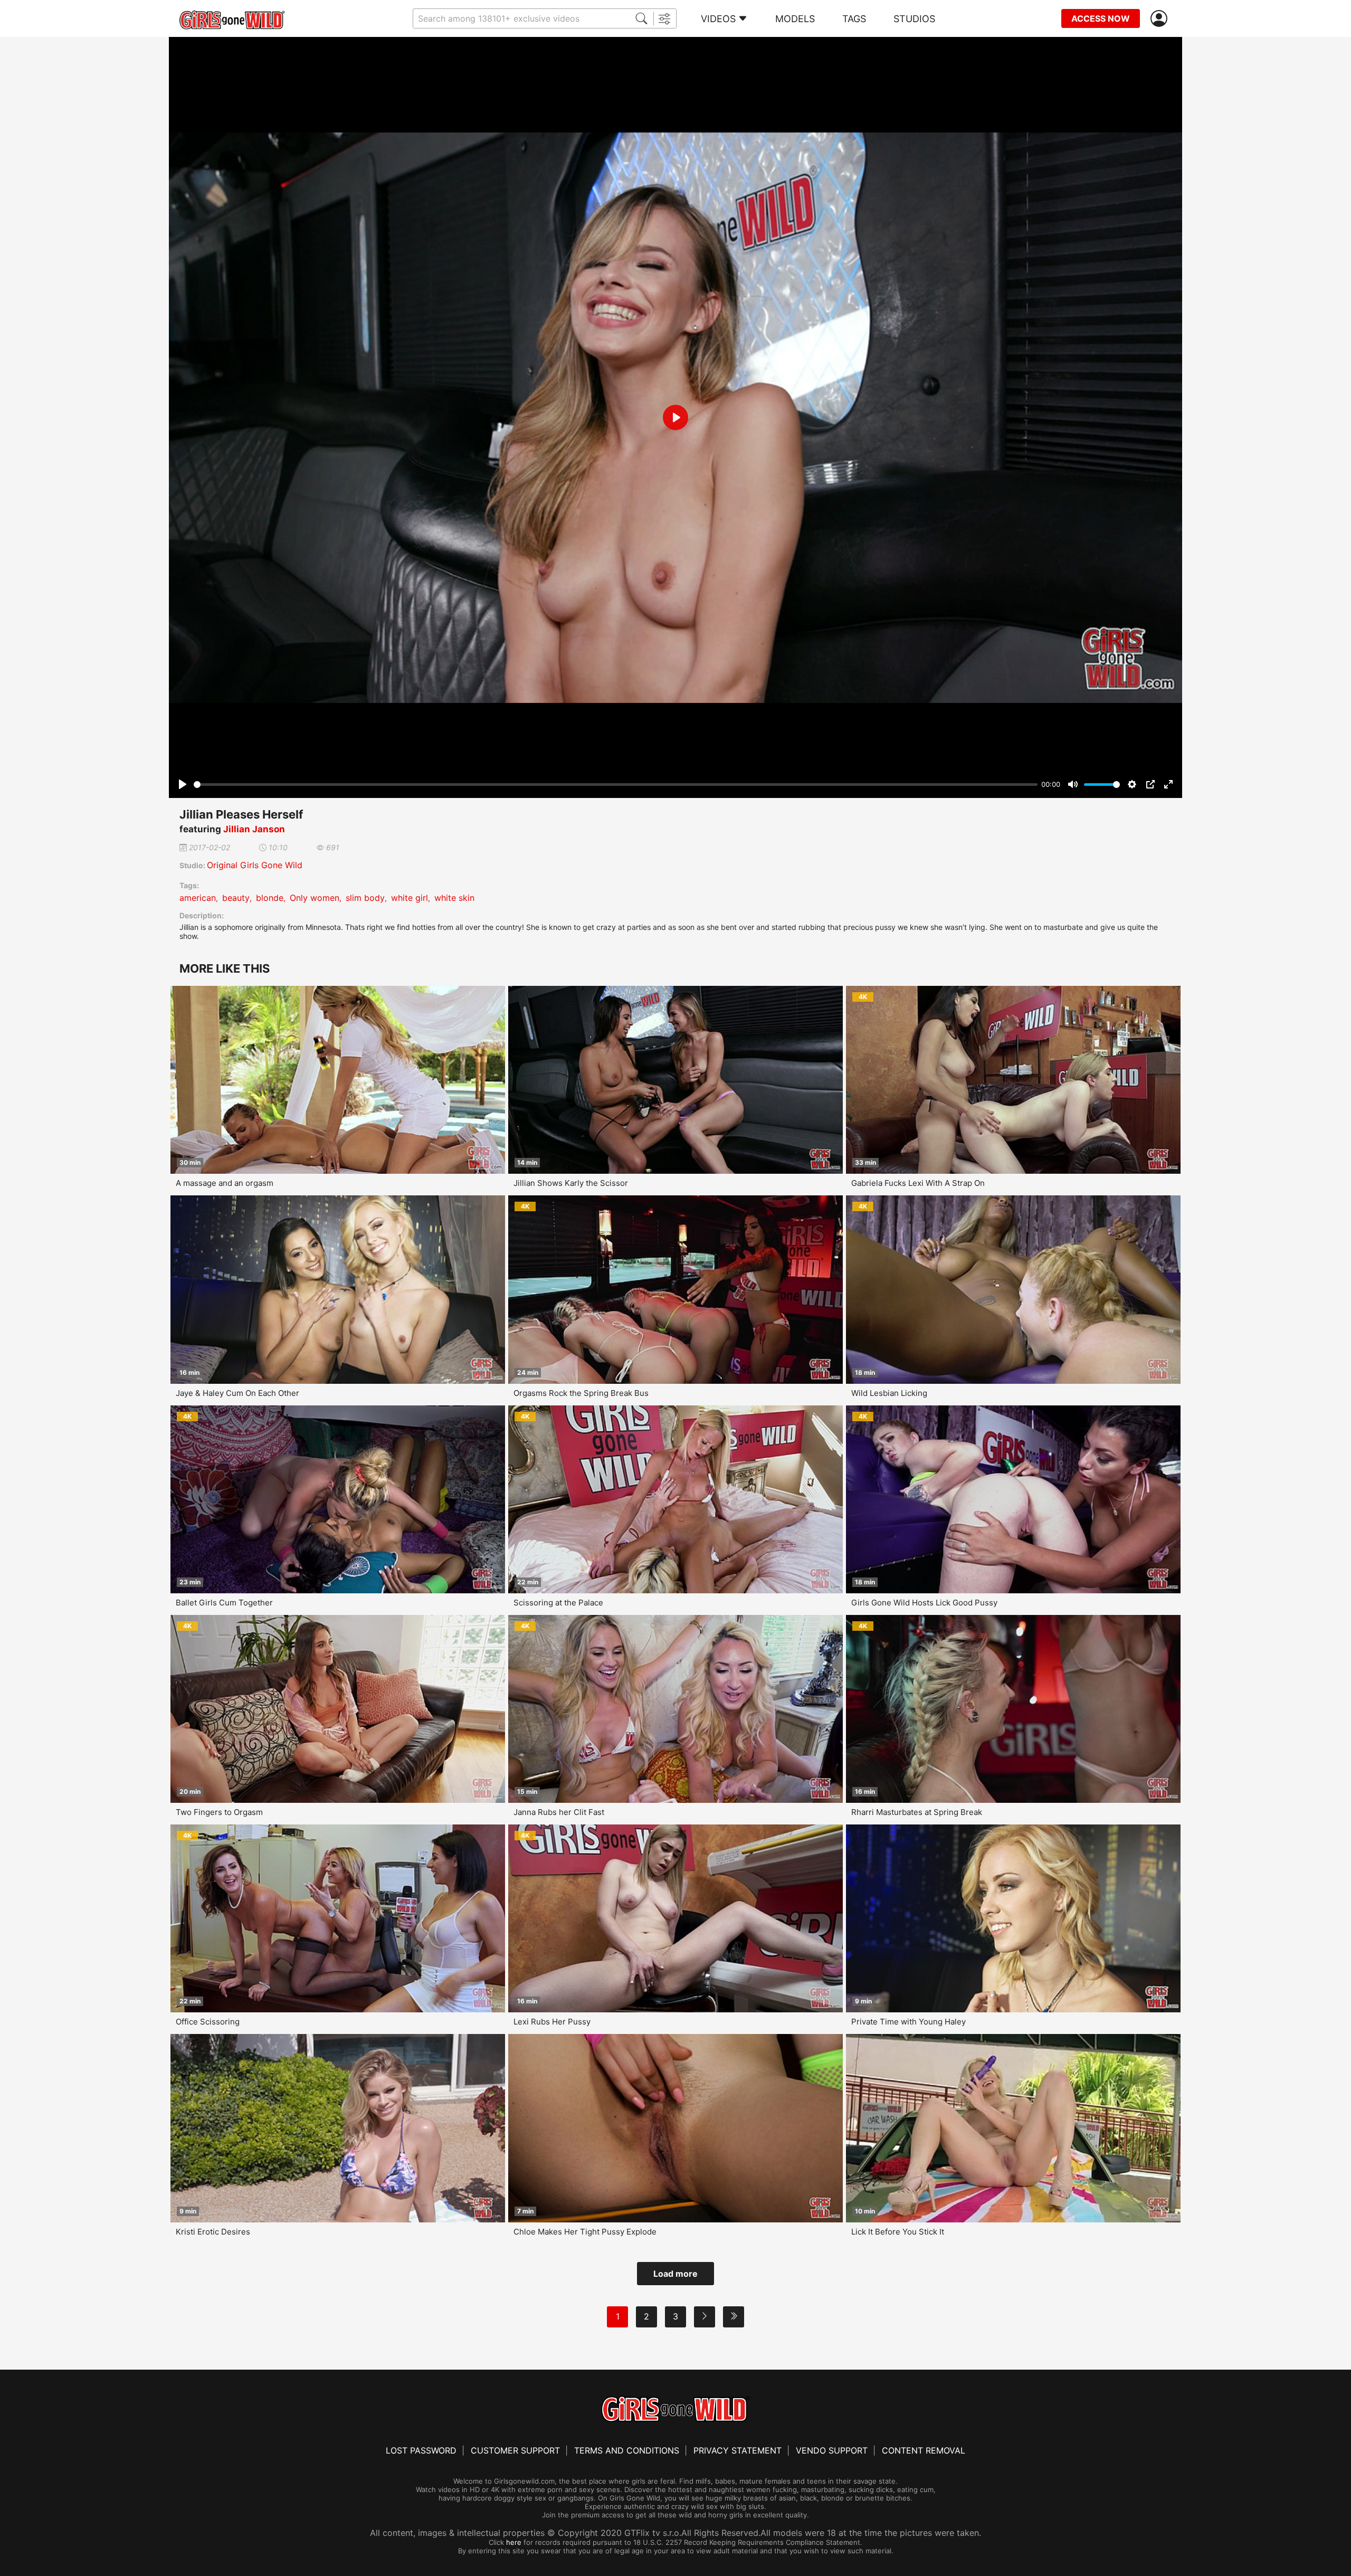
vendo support (832, 2450)
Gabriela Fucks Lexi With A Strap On (918, 1183)
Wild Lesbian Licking (889, 1393)
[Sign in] (1161, 19)
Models (795, 19)
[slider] (616, 785)
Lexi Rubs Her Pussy (552, 2022)
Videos (718, 19)
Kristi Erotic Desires (213, 2232)
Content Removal (924, 2450)
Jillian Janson (254, 829)
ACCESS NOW (1101, 18)
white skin (454, 898)
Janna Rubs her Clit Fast (559, 1812)
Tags (854, 19)
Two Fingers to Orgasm (219, 1812)
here (514, 2542)
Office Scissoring (208, 2022)
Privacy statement (738, 2450)
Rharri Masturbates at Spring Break (917, 1812)
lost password (421, 2450)
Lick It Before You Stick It (898, 2232)
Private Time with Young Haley (908, 2022)
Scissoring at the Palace (558, 1603)
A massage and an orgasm (225, 1183)
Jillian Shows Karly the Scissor (571, 1183)
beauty (236, 898)
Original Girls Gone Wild (255, 865)
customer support (515, 2450)
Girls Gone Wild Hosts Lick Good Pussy (924, 1603)
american (198, 898)
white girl (410, 898)
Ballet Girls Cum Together (224, 1603)
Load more (675, 2274)
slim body (365, 898)
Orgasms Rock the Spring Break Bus (581, 1393)
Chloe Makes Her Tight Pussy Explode (585, 2232)
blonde (270, 898)
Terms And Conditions (627, 2450)
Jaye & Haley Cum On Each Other (237, 1393)
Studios (914, 19)
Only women (315, 898)
